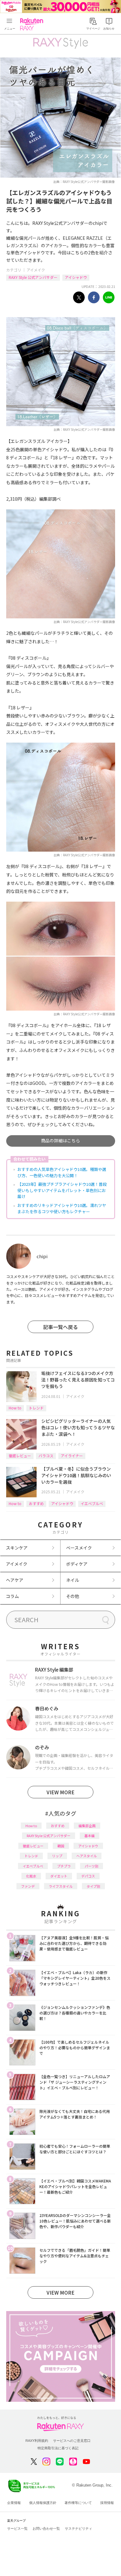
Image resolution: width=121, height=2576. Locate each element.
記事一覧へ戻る (60, 1327)
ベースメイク (79, 1548)
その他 (73, 1596)
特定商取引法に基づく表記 (58, 2448)
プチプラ (64, 1866)
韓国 (61, 1846)
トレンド (36, 1408)
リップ (57, 1856)
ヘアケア (15, 1580)
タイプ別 (93, 1886)
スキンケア (17, 1548)
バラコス (46, 1456)
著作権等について (78, 2503)
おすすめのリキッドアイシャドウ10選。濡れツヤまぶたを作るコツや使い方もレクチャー (62, 1208)
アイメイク (36, 270)
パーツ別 (92, 1866)
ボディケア (77, 1564)
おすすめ (36, 1503)
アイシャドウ (76, 277)
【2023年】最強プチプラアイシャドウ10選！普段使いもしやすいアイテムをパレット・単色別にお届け (62, 1190)
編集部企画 (87, 1826)
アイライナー (72, 1456)
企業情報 (14, 2503)
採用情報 (107, 2503)
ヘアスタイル (87, 1856)
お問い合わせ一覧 (46, 2528)
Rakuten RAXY (33, 24)
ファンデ (28, 1886)
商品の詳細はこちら (60, 1140)
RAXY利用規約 (37, 2441)
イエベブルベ (92, 1503)
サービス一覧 (17, 2528)
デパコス (88, 1876)
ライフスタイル (61, 1886)
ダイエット (59, 1876)
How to (15, 1408)
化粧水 (31, 1876)
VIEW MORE (60, 1792)
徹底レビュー (20, 1456)
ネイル (73, 1580)
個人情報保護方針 (43, 2503)
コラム (12, 1596)
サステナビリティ (78, 2528)
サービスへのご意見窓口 (72, 2441)
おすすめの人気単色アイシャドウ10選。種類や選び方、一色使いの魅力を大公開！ (62, 1172)
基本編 (90, 1836)
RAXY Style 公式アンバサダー (33, 277)
